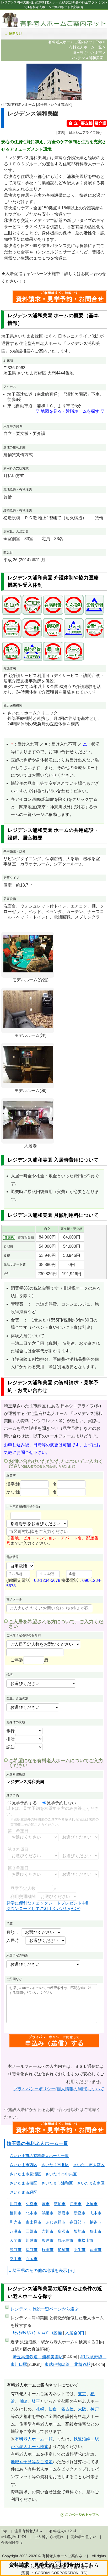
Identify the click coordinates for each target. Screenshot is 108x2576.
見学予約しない (61, 1803)
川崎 (23, 2401)
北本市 (32, 2213)
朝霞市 (64, 2213)
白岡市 (32, 2259)
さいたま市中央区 (61, 2174)
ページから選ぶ (45, 2309)
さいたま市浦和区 (57, 2183)
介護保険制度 (12, 2543)
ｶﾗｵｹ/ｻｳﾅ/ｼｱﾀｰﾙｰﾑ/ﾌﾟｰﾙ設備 (37, 2333)
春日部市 (77, 2222)
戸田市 (76, 2204)
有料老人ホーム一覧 (34, 2439)
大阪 (82, 2409)
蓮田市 (96, 2250)
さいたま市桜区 (23, 2183)
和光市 (16, 2222)
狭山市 (96, 2231)
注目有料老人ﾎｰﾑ (28, 2531)
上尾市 (92, 2204)
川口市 (16, 2204)
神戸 (95, 2409)
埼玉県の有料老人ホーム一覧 (37, 2143)
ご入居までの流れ (49, 2537)
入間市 (16, 2240)
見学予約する (24, 1803)
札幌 (40, 2409)
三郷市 (32, 2231)
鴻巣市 (48, 2213)
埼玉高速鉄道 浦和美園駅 (38, 2357)
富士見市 (34, 2222)
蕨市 (46, 2204)
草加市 (60, 2204)
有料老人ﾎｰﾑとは (63, 2531)
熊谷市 (16, 2250)
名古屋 (67, 2409)
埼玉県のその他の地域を (36, 2270)
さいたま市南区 (91, 2183)
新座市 (80, 2213)
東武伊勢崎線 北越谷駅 (68, 2364)
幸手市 (16, 2259)
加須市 (64, 2250)
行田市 (48, 2250)
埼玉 (36, 2401)
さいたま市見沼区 (25, 2174)
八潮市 (16, 2231)
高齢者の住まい (84, 2537)
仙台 (53, 2409)
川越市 (32, 2240)
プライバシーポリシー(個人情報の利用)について (59, 2089)
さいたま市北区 (55, 2165)
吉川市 (48, 2231)
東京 (82, 2394)
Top (4, 2531)
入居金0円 (75, 2333)
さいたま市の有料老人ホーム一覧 (39, 2156)
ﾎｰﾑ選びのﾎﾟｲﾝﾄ (14, 2537)
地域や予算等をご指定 (32, 2462)
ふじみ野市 (55, 2222)
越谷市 (95, 2222)
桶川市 (16, 2213)
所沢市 (64, 2231)
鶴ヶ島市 (66, 2240)
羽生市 (80, 2250)
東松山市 (85, 2240)
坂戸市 (48, 2240)
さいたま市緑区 (23, 2192)
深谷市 (32, 2250)
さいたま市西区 (23, 2165)
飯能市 (80, 2231)
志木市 (96, 2213)
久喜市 (32, 2204)
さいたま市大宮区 (89, 2165)
